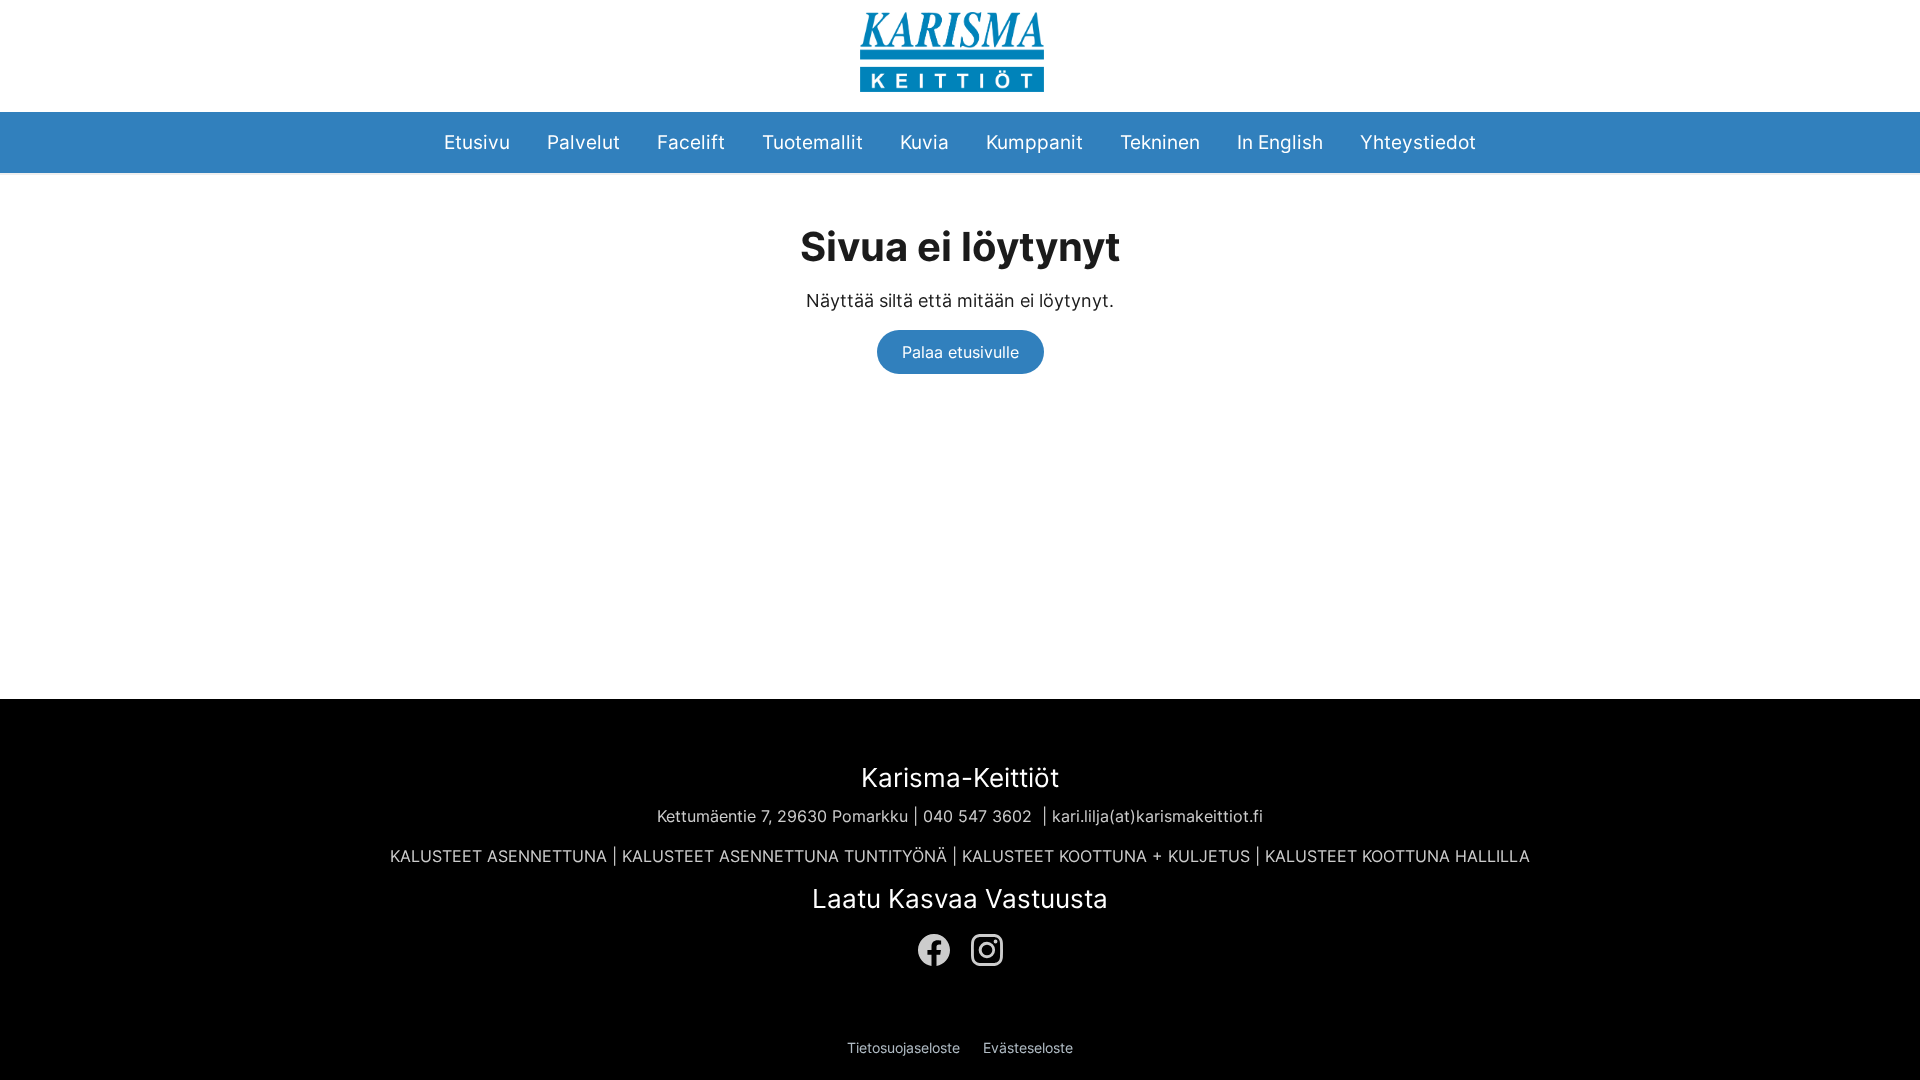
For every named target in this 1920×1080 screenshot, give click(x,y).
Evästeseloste (1028, 1048)
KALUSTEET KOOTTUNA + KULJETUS (1108, 856)
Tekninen (1160, 142)
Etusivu (477, 142)
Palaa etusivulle (960, 352)
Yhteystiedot (1418, 142)
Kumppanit (1034, 142)
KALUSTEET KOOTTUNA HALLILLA (1397, 856)
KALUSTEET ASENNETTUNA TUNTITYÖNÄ (784, 856)
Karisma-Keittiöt (960, 777)
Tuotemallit (812, 142)
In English (1280, 142)
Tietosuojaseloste (903, 1048)
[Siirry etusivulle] (952, 49)
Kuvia (924, 142)
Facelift (691, 142)
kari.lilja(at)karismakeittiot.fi (1157, 816)
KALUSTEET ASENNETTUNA (498, 856)
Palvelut (583, 142)
